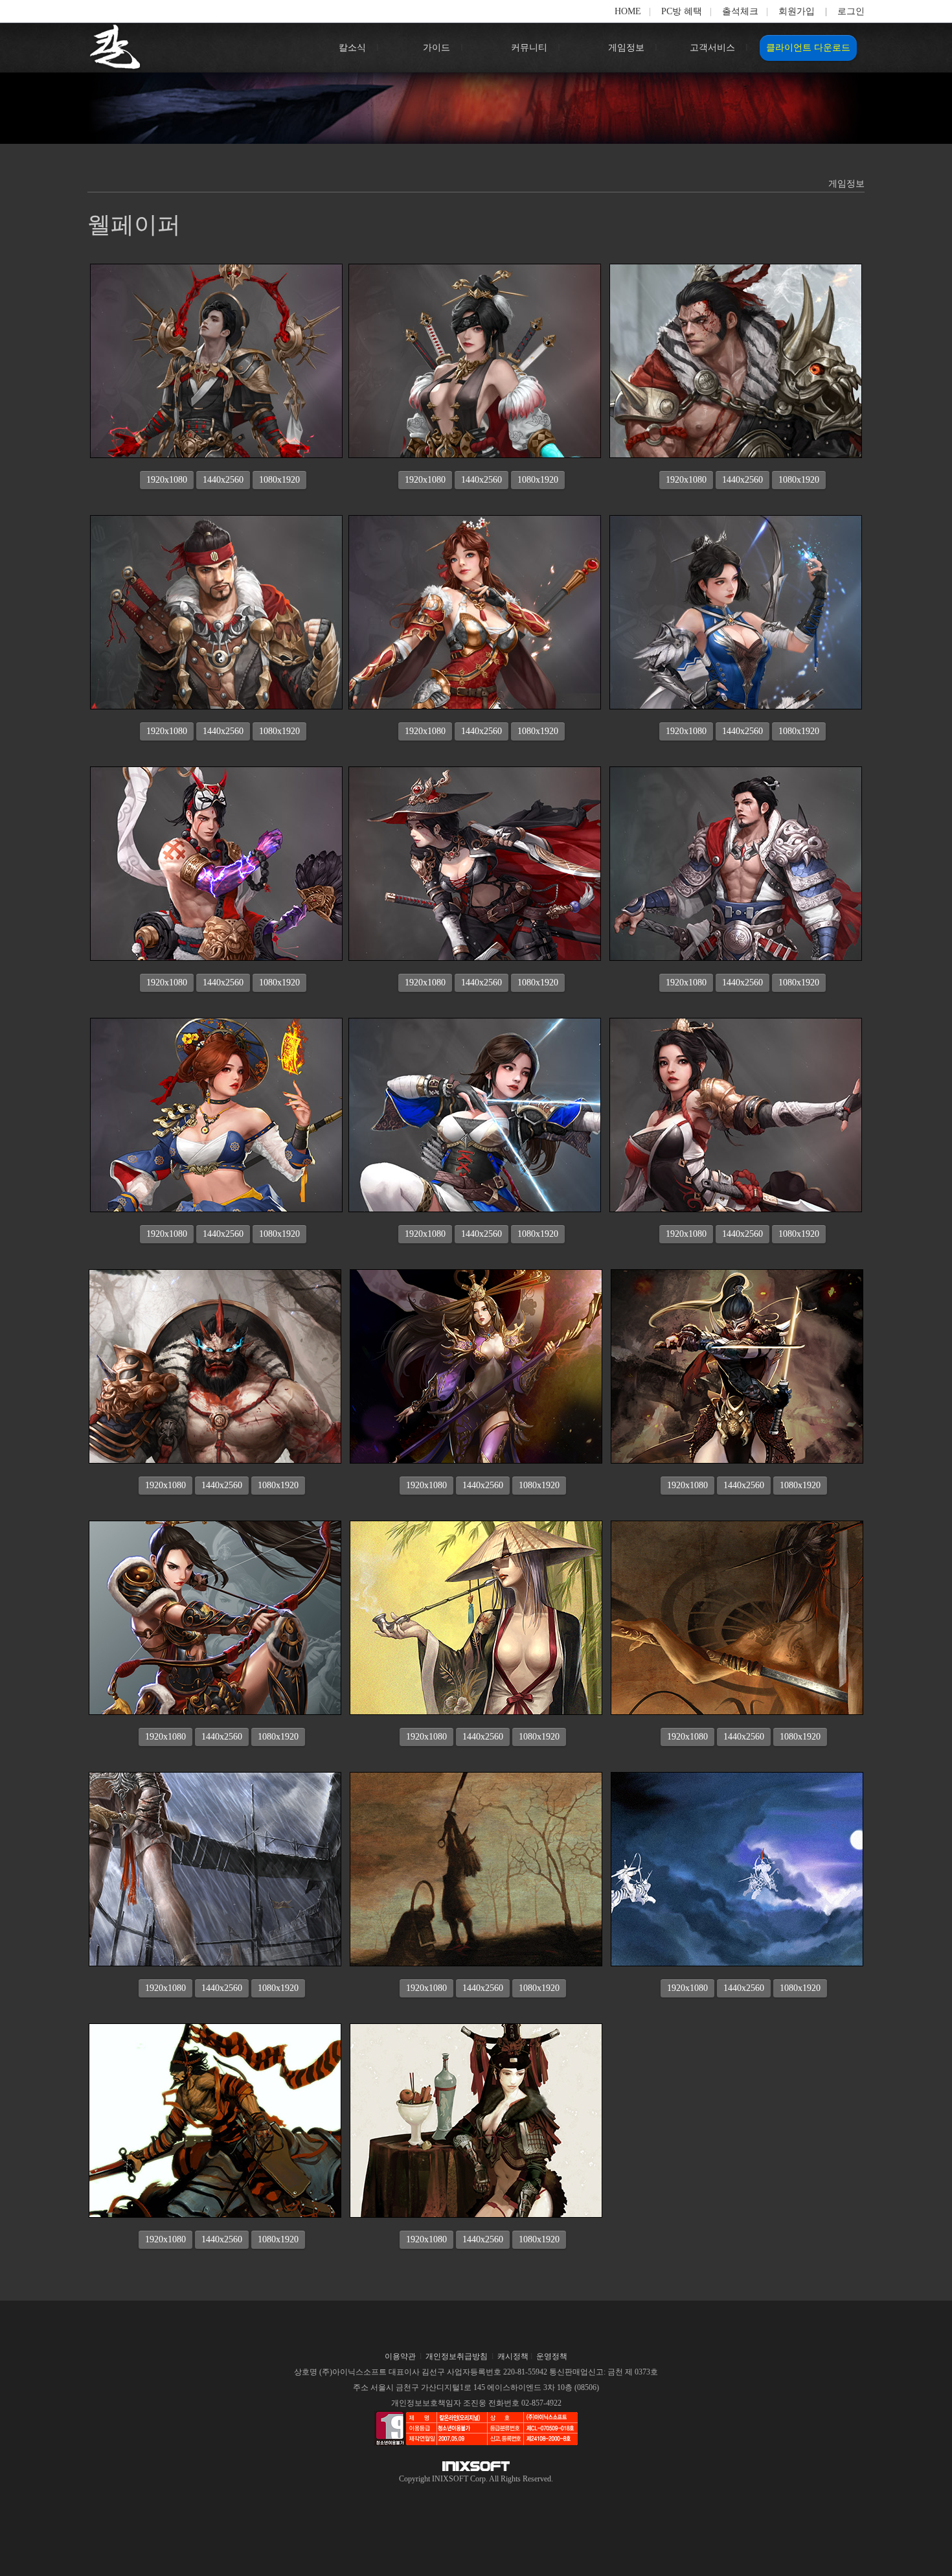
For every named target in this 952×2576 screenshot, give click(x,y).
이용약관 (400, 2356)
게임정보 (626, 48)
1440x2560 (223, 480)
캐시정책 (513, 2356)
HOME (628, 11)
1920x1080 (167, 480)
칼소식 (352, 48)
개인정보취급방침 (457, 2356)
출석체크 (740, 11)
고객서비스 (712, 48)
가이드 (436, 48)
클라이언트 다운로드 (808, 48)
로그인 (851, 11)
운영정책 (552, 2356)
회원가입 (797, 11)
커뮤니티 (529, 48)
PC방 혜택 (682, 11)
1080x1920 (279, 480)
